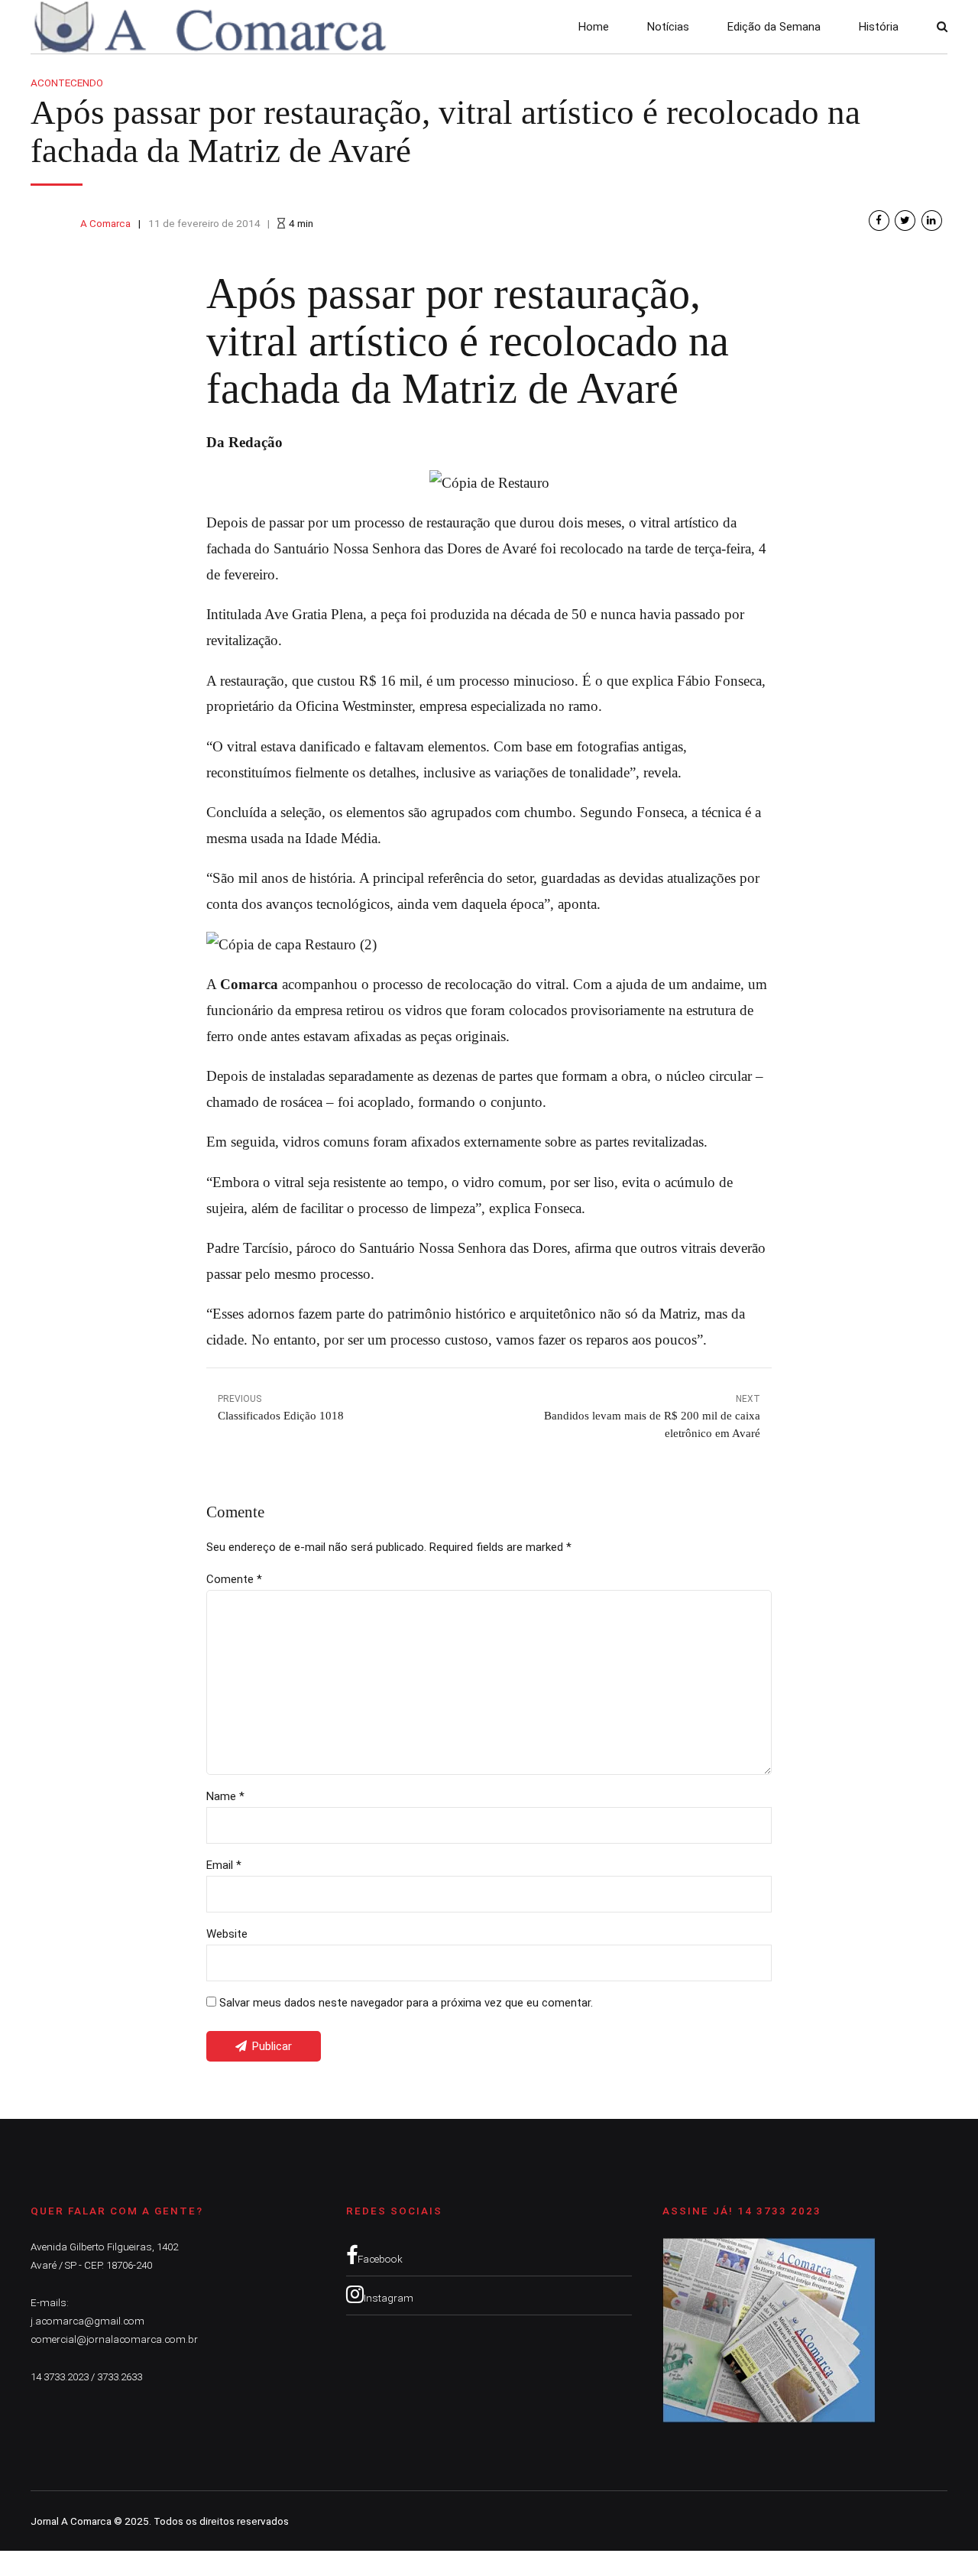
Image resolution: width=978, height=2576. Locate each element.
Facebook (380, 2259)
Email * (224, 1865)
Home (594, 27)
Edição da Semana (774, 27)
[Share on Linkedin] (932, 221)
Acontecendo (67, 83)
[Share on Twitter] (905, 221)
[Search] (942, 26)
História (879, 27)
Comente (234, 1579)
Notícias (668, 27)
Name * (225, 1796)
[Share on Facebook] (879, 221)
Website (227, 1934)
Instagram (389, 2298)
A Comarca (105, 223)
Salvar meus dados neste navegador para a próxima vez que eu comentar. (406, 2003)
